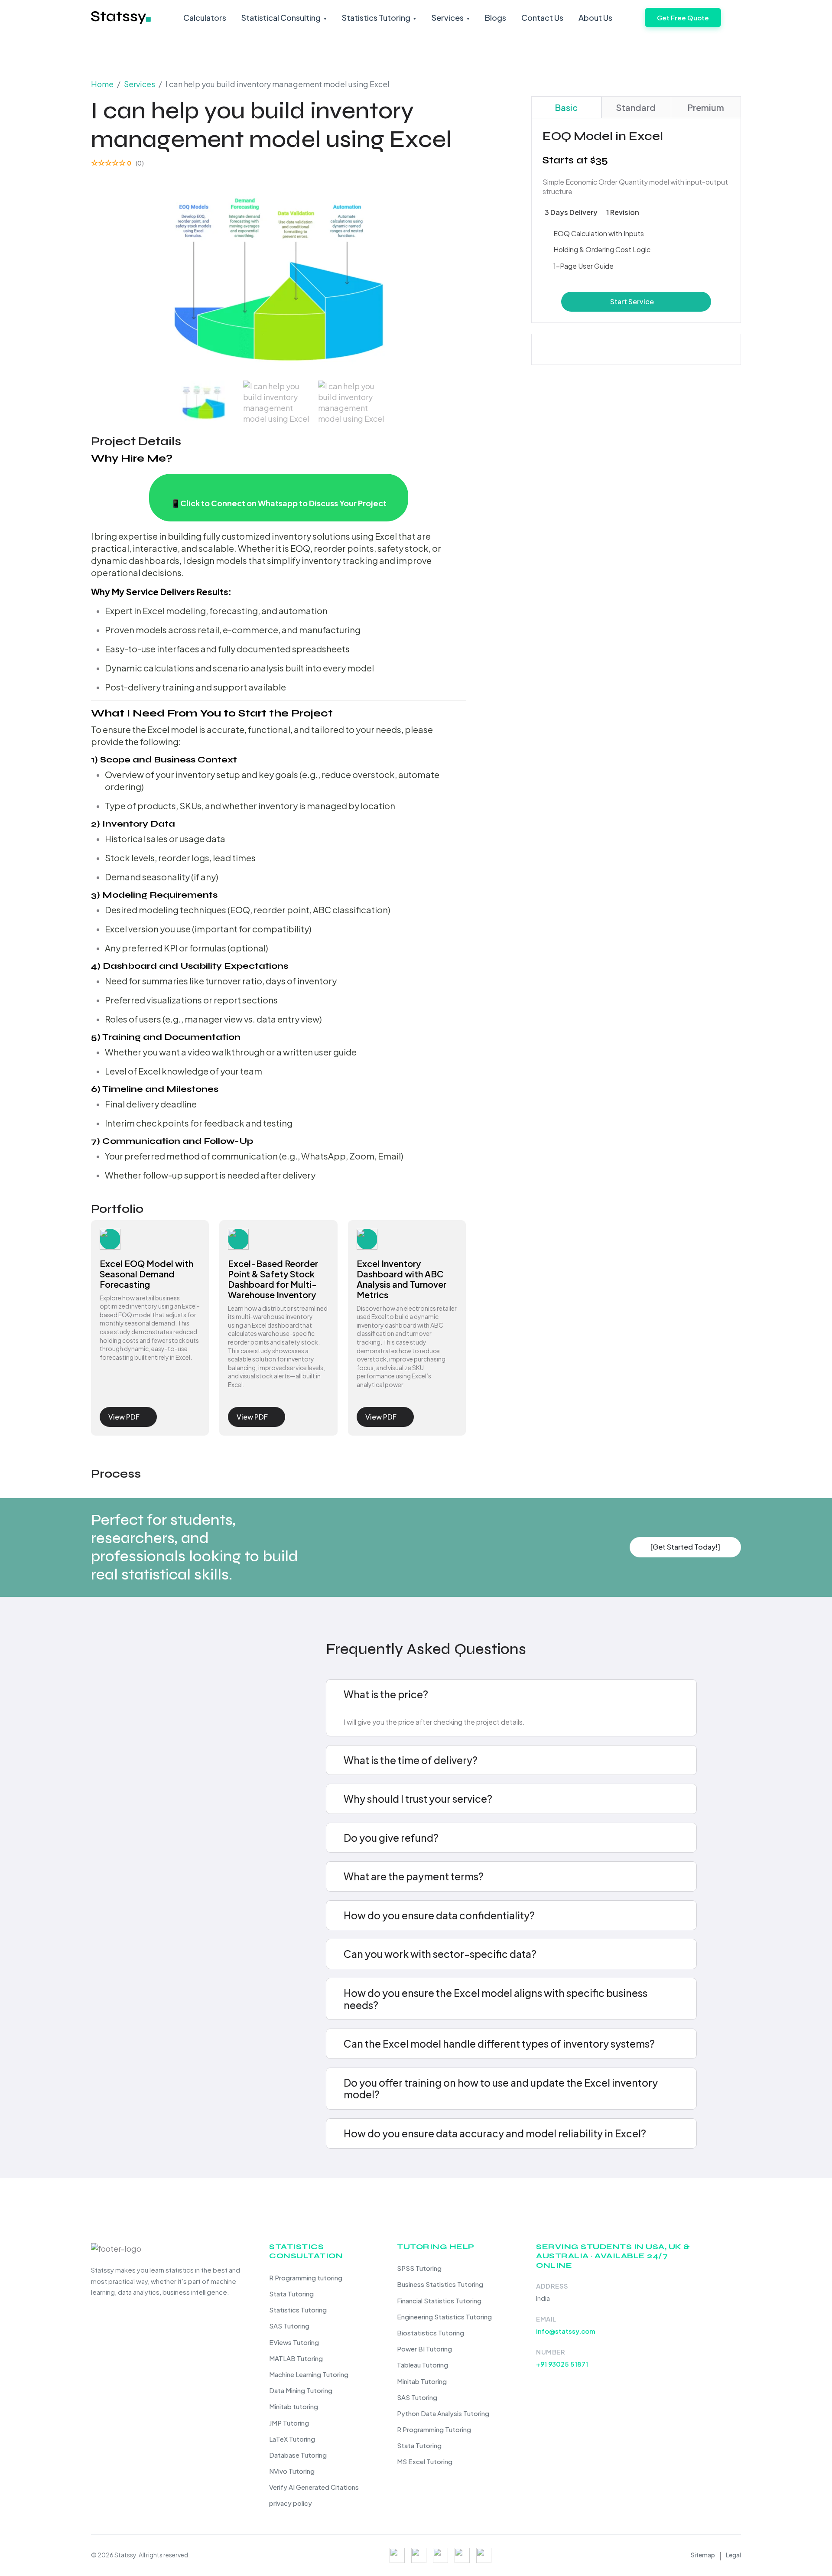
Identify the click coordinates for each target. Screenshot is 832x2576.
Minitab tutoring (294, 2406)
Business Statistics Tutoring (440, 2284)
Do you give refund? (391, 1838)
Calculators (205, 18)
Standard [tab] (636, 107)
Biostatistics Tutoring (431, 2333)
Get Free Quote (683, 18)
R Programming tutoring (306, 2278)
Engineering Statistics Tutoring (444, 2317)
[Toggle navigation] (735, 21)
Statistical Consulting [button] (281, 18)
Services (140, 84)
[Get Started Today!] (685, 1547)
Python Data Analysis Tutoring (443, 2413)
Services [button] (448, 18)
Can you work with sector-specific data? (440, 1954)
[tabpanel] (636, 220)
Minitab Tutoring (422, 2381)
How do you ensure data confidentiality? (439, 1915)
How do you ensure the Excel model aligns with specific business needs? (496, 1999)
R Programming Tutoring (434, 2429)
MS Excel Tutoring (425, 2461)
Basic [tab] (566, 107)
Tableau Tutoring (422, 2365)
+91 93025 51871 (562, 2364)
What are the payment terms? (414, 1876)
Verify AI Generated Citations (314, 2487)
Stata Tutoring (291, 2294)
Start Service (632, 301)
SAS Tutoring (289, 2326)
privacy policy (291, 2503)
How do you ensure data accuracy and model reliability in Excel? (495, 2133)
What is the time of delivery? (411, 1760)
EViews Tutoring (294, 2342)
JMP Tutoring (289, 2423)
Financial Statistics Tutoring (439, 2301)
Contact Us (542, 18)
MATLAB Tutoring (296, 2358)
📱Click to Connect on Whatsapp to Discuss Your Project (279, 503)
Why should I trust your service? (418, 1799)
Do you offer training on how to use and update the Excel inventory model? (501, 2089)
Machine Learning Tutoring (309, 2374)
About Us (595, 18)
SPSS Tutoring (419, 2268)
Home (102, 84)
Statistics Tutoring (298, 2310)
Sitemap (703, 2555)
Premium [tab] (706, 107)
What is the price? (386, 1694)
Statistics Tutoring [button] (376, 18)
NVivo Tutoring (292, 2471)
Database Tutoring (298, 2455)
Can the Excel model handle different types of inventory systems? (499, 2044)
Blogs (496, 18)
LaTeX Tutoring (292, 2439)
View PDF (124, 1417)
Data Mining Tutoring (301, 2390)
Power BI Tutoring (424, 2349)
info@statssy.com (566, 2331)
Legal (733, 2555)
